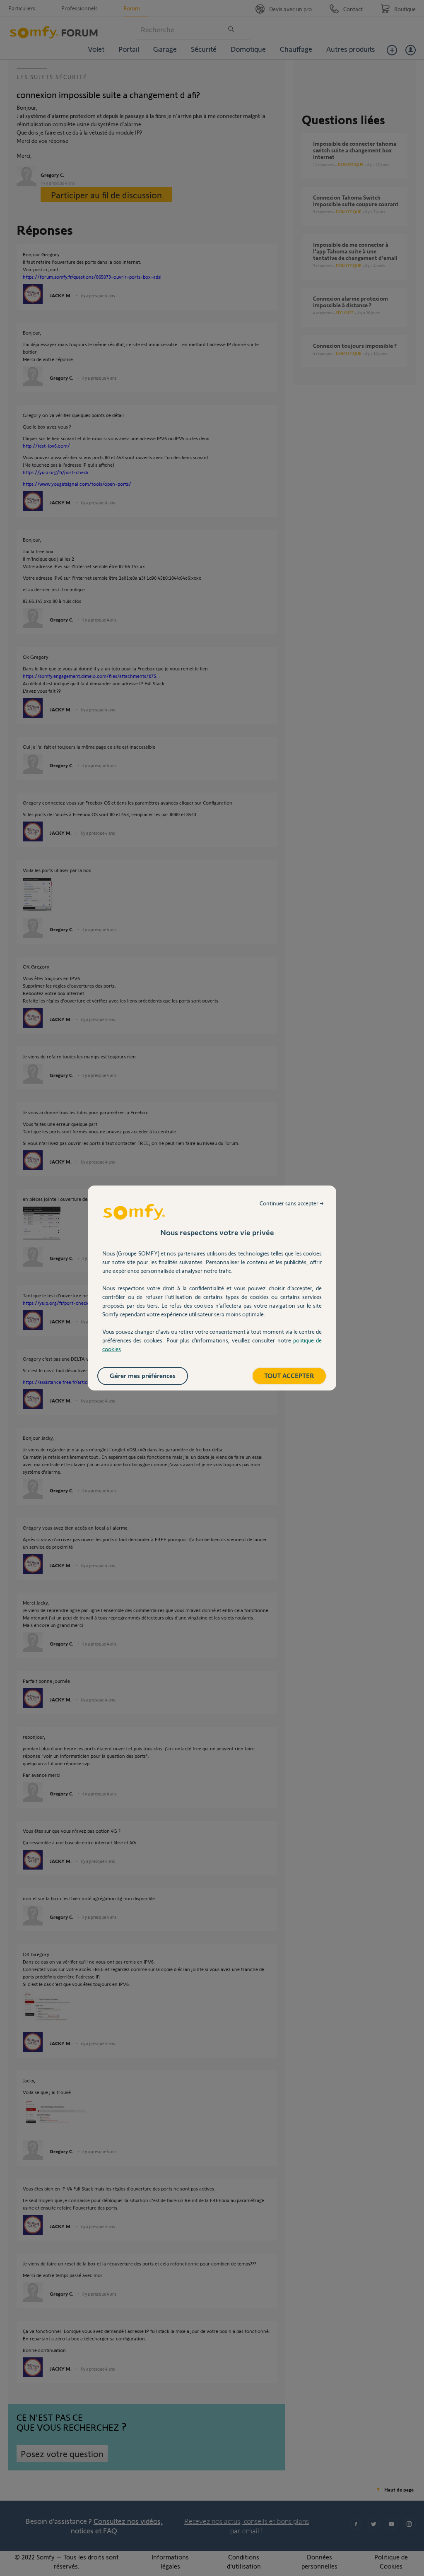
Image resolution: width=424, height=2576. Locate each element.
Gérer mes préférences (143, 1375)
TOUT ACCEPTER (289, 1375)
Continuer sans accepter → (292, 1203)
